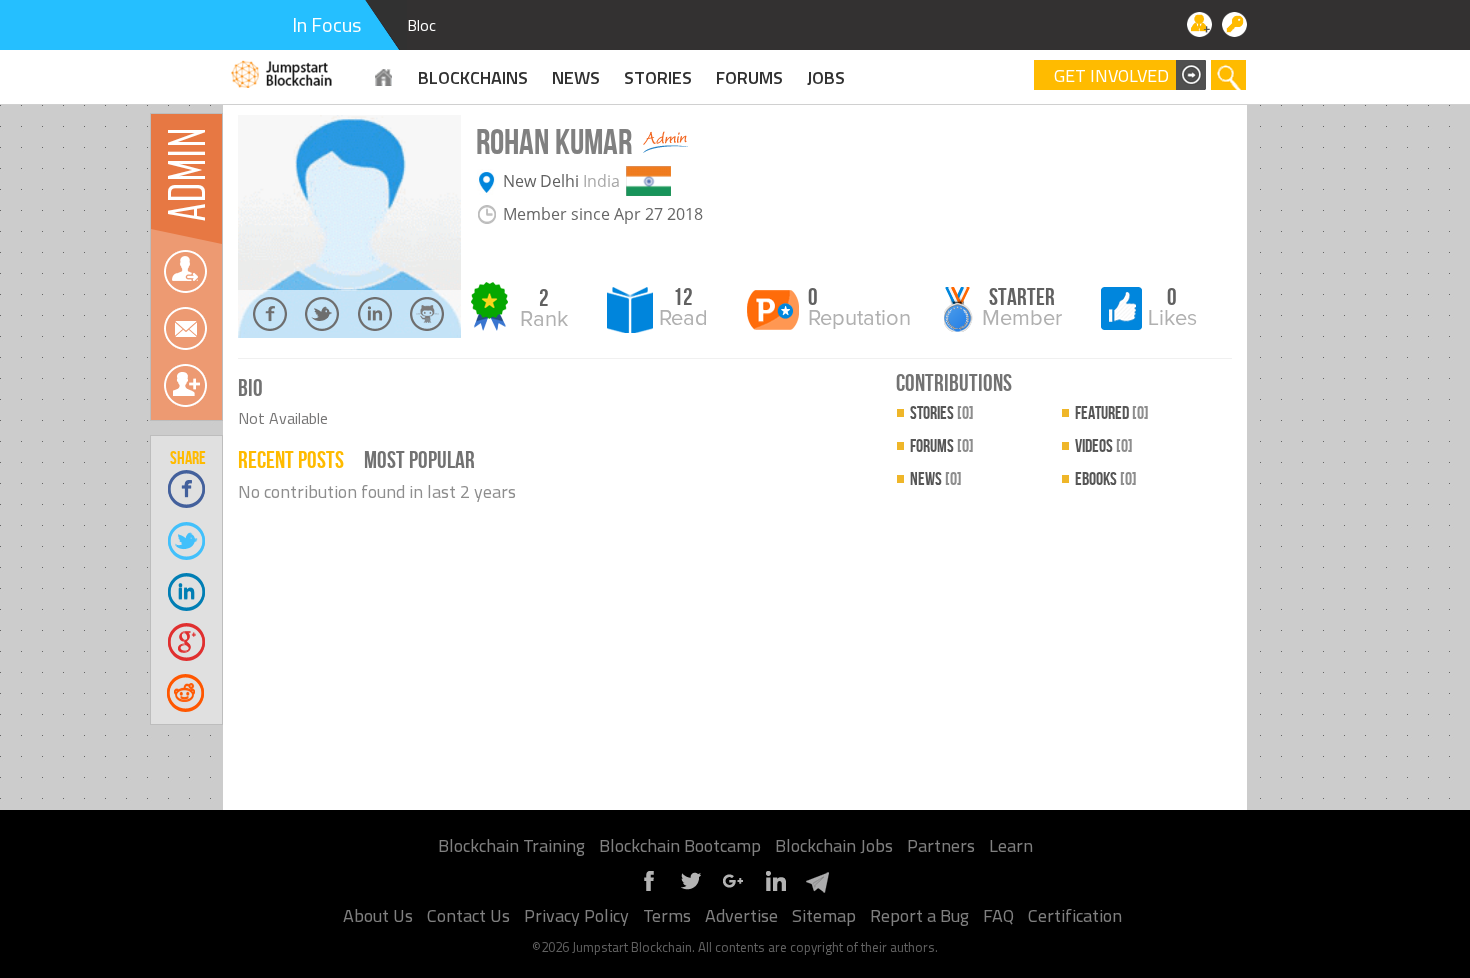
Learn (1011, 845)
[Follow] (185, 271)
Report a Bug (919, 915)
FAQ (998, 915)
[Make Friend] (185, 385)
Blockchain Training (511, 845)
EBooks (1106, 479)
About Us (378, 915)
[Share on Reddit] (187, 692)
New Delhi (541, 181)
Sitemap (824, 915)
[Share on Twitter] (187, 539)
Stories (658, 77)
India (601, 181)
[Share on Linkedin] (187, 590)
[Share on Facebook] (187, 488)
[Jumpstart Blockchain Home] (384, 77)
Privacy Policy (576, 915)
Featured (1112, 413)
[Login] (1234, 24)
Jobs (826, 77)
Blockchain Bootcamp (680, 845)
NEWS (576, 77)
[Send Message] (185, 328)
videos (1104, 446)
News (936, 479)
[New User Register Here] (1199, 24)
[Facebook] (649, 888)
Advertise (741, 915)
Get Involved (1111, 76)
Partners (941, 845)
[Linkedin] (775, 888)
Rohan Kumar (554, 143)
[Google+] (733, 888)
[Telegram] (817, 888)
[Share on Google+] (187, 641)
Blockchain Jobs (834, 845)
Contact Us (468, 915)
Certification (1075, 915)
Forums (749, 77)
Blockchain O (449, 25)
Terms (667, 915)
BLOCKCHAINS (473, 77)
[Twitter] (691, 888)
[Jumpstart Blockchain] (282, 71)
